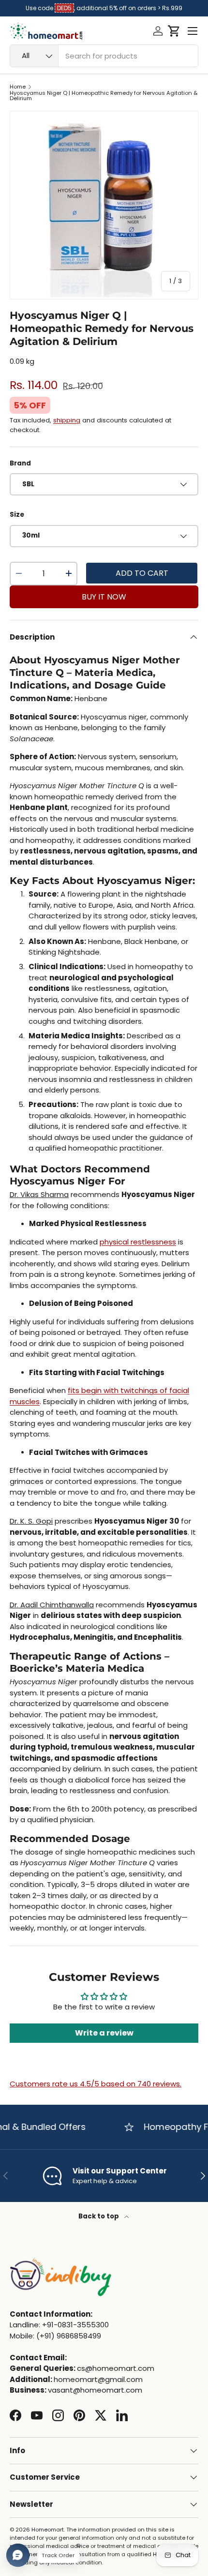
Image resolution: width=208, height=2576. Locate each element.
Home (18, 87)
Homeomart (48, 2530)
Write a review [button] (104, 2033)
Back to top (99, 2216)
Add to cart (142, 573)
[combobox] (104, 56)
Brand (20, 463)
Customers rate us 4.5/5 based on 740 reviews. (96, 2084)
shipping (67, 420)
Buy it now (104, 597)
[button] (174, 31)
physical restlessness (138, 1242)
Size (17, 515)
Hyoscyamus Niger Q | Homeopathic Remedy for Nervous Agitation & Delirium (104, 96)
